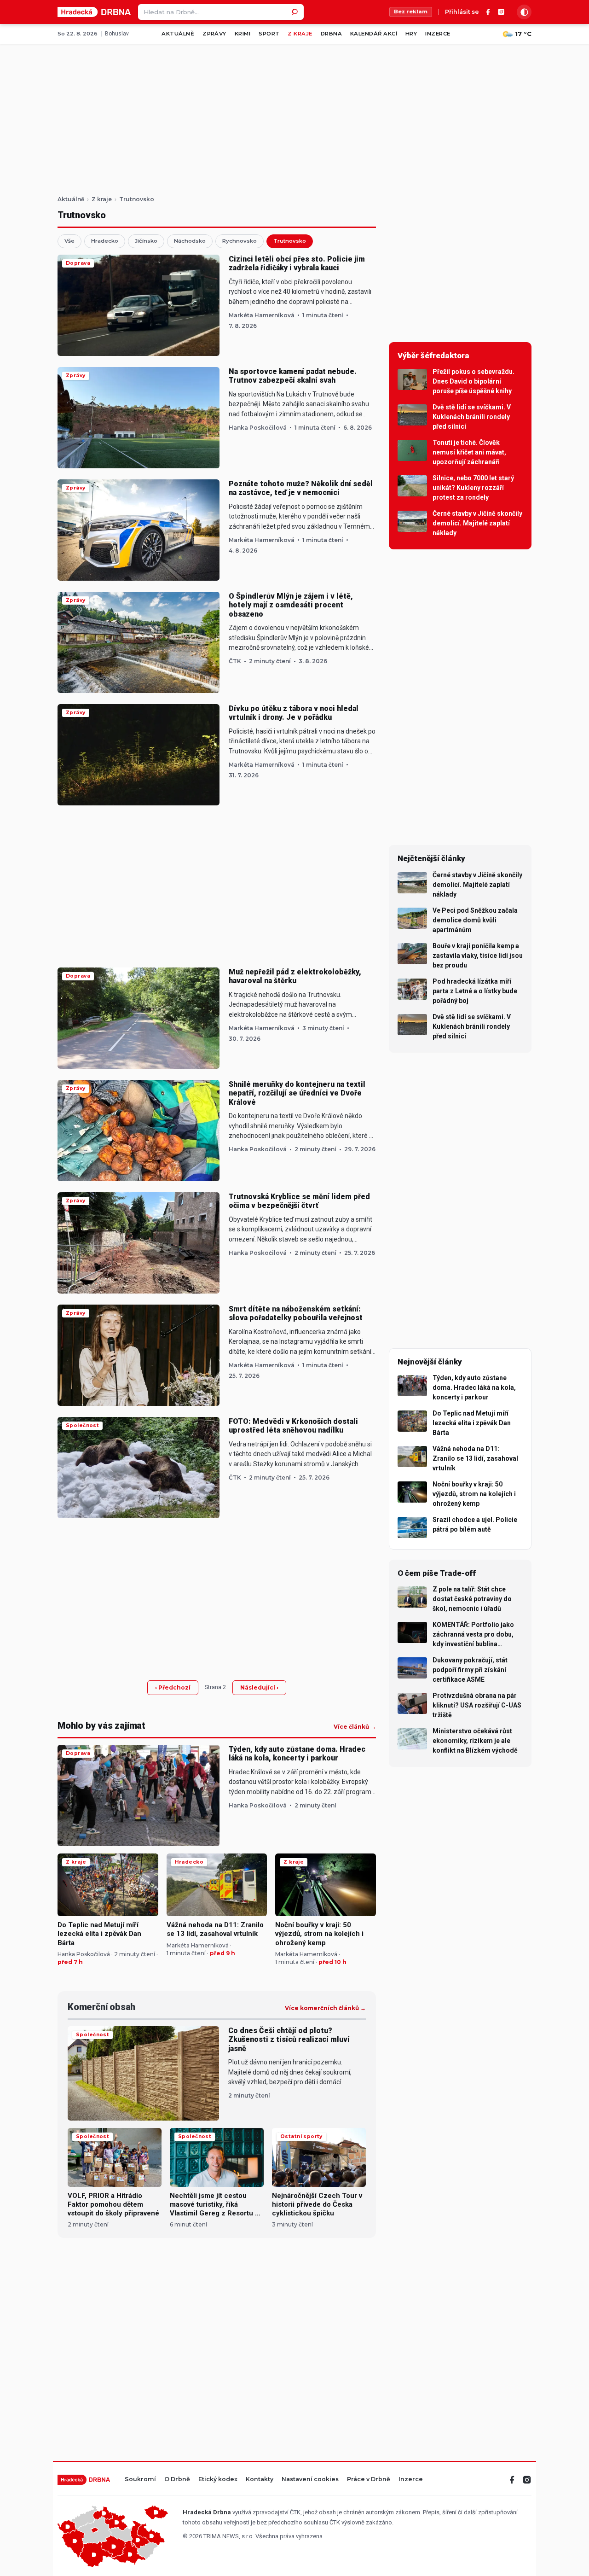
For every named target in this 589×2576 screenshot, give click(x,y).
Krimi (243, 34)
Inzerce (438, 34)
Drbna (331, 34)
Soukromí (140, 2480)
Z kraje (300, 34)
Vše (69, 241)
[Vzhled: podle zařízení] (524, 12)
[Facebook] (488, 12)
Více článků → (355, 1727)
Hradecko (105, 241)
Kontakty (260, 2480)
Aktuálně (178, 34)
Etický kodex (218, 2480)
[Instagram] (501, 12)
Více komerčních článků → (325, 2008)
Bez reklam (411, 12)
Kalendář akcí (374, 34)
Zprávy (214, 34)
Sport (269, 34)
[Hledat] (296, 12)
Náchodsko (190, 241)
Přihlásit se (462, 12)
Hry (411, 34)
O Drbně (177, 2480)
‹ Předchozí (173, 1687)
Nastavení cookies (310, 2480)
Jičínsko (146, 241)
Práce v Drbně (369, 2480)
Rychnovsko (240, 241)
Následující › (259, 1687)
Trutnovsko (290, 241)
